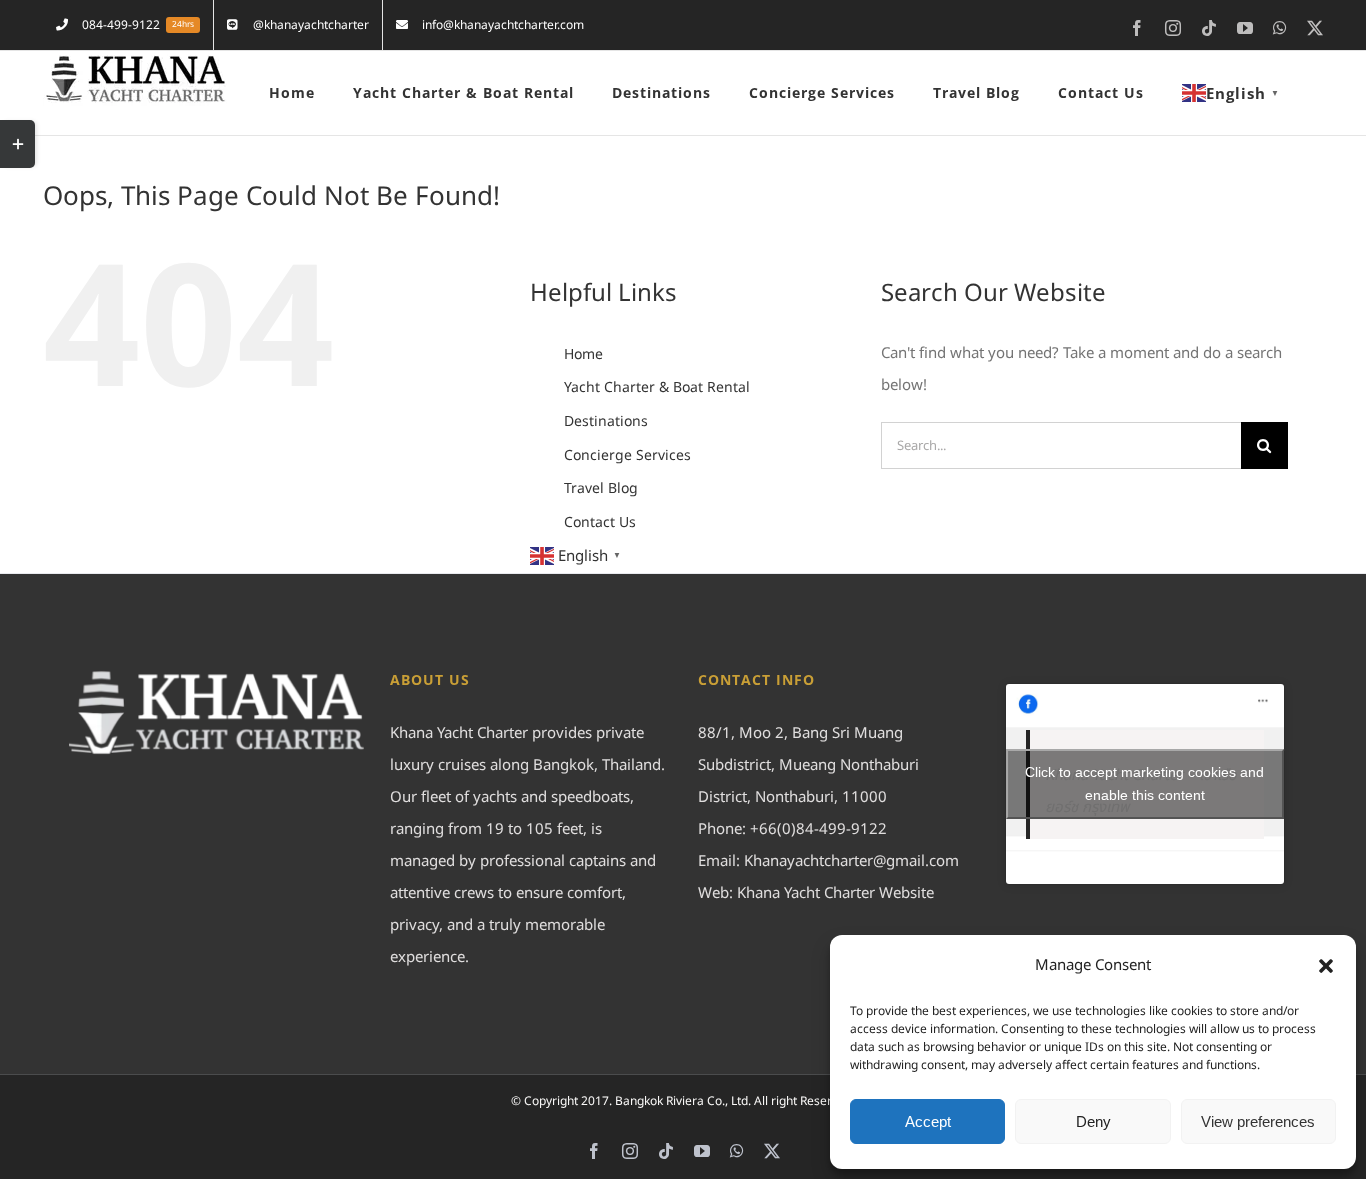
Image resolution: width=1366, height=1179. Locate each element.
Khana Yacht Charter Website (835, 893)
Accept (928, 1121)
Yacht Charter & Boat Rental (657, 387)
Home (583, 354)
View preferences (1258, 1121)
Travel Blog (601, 488)
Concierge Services (627, 455)
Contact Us (600, 522)
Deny (1093, 1121)
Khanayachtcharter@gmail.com (851, 861)
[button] (1326, 966)
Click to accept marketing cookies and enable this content (1144, 783)
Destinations (606, 421)
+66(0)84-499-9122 (818, 829)
